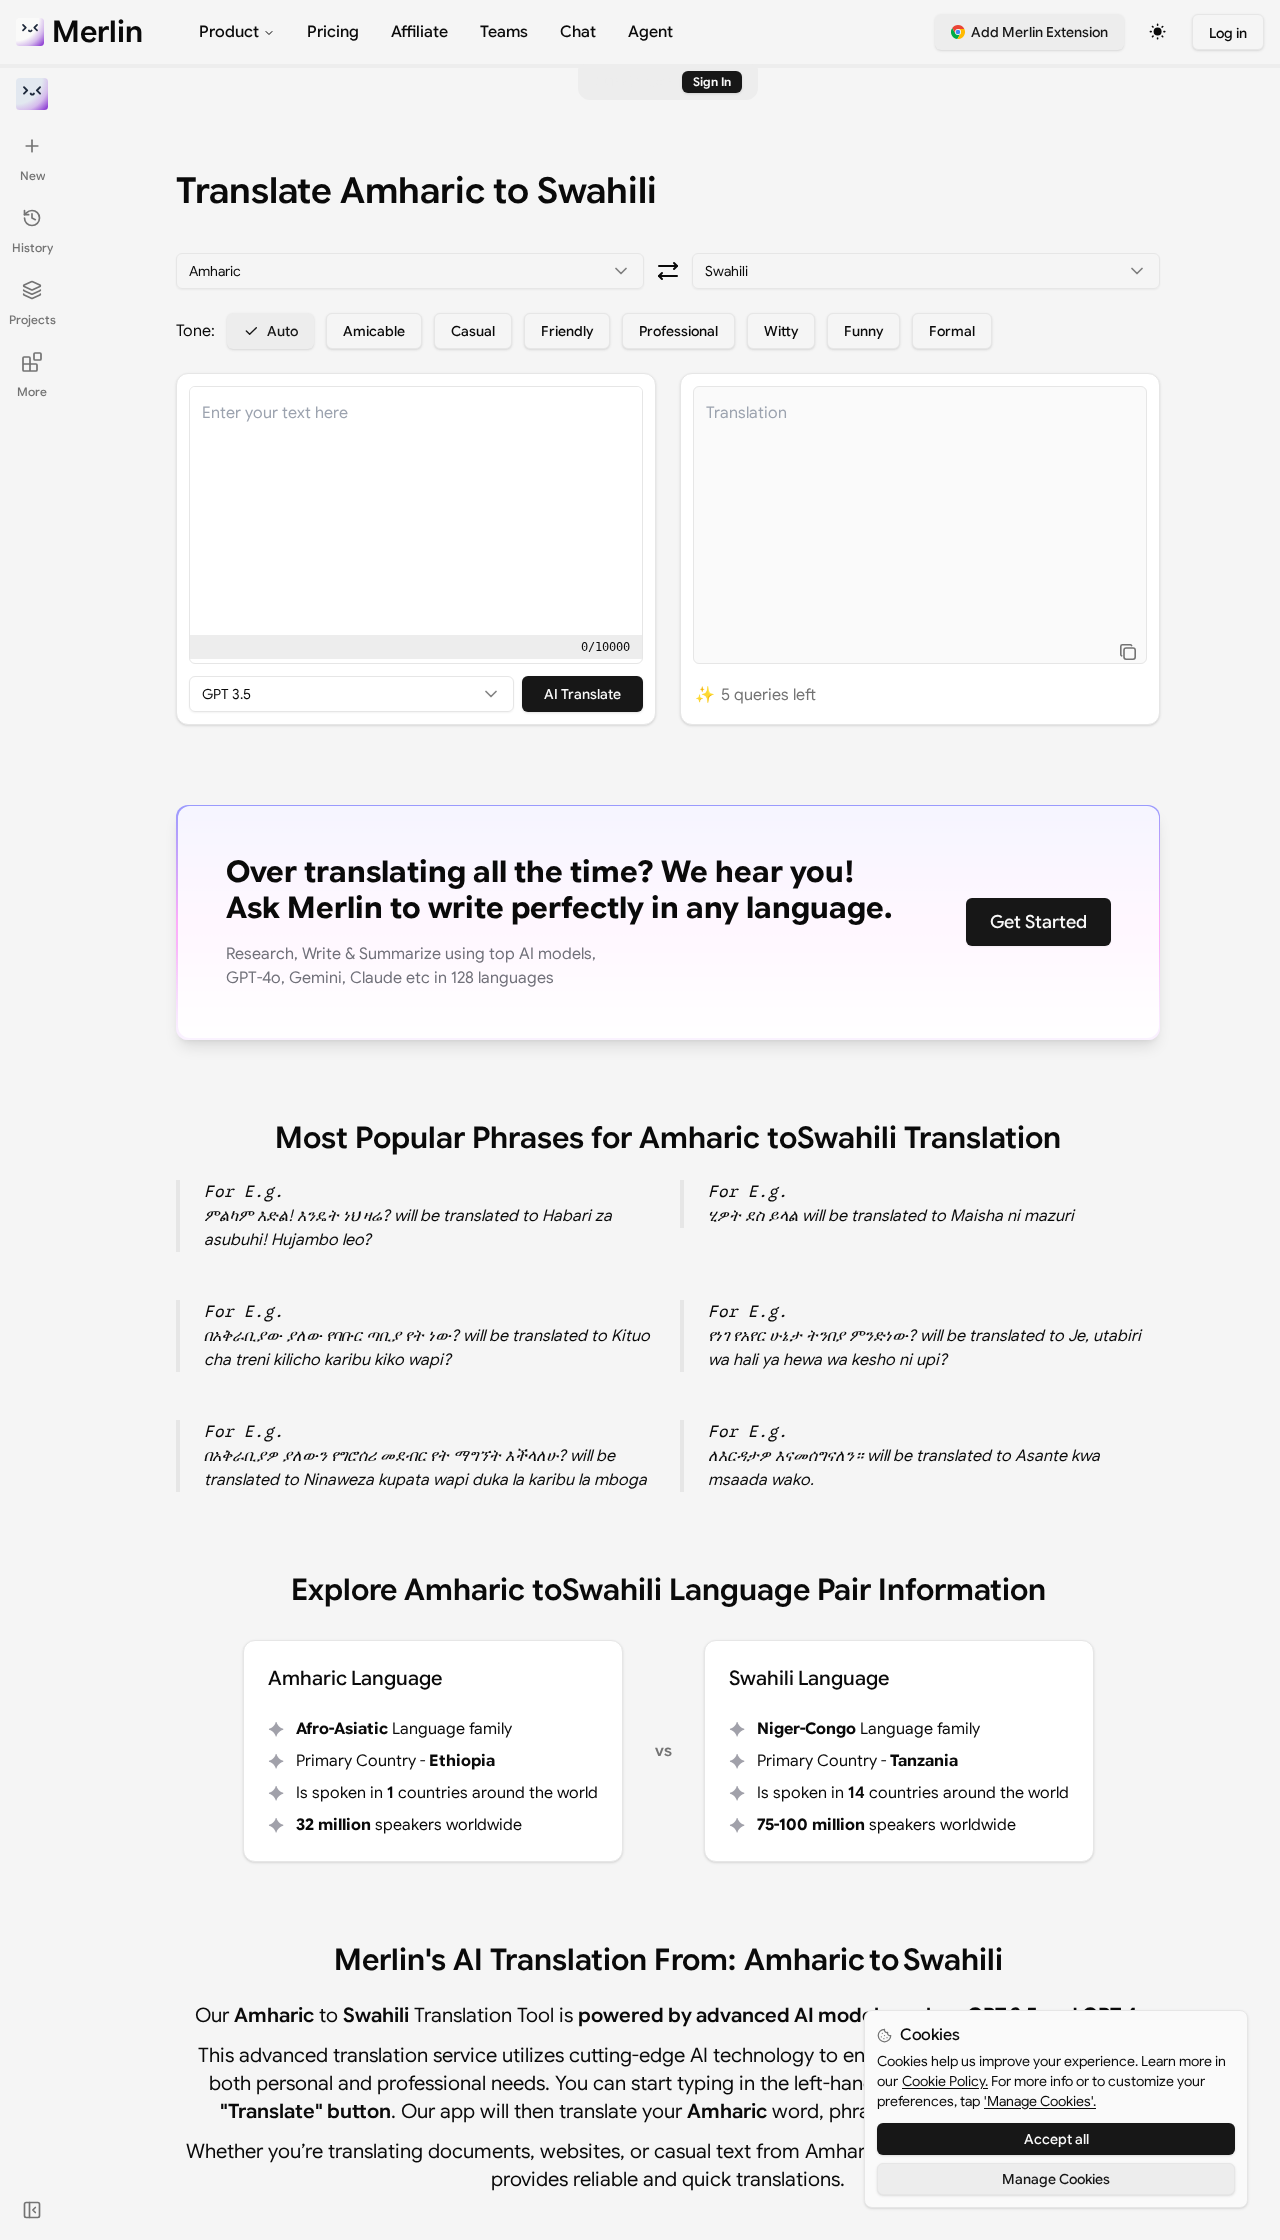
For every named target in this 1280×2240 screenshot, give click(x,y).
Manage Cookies (1056, 2179)
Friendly (567, 331)
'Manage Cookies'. (1040, 2101)
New (32, 175)
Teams (504, 32)
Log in (1228, 33)
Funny (863, 331)
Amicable (374, 331)
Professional (678, 331)
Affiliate (419, 32)
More (32, 391)
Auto (282, 331)
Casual (473, 331)
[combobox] (410, 271)
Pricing (333, 32)
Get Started (1038, 922)
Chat (578, 32)
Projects (32, 319)
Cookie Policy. (945, 2081)
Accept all (1056, 2139)
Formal (952, 331)
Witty (781, 331)
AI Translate (582, 694)
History (32, 247)
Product (229, 32)
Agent (650, 32)
